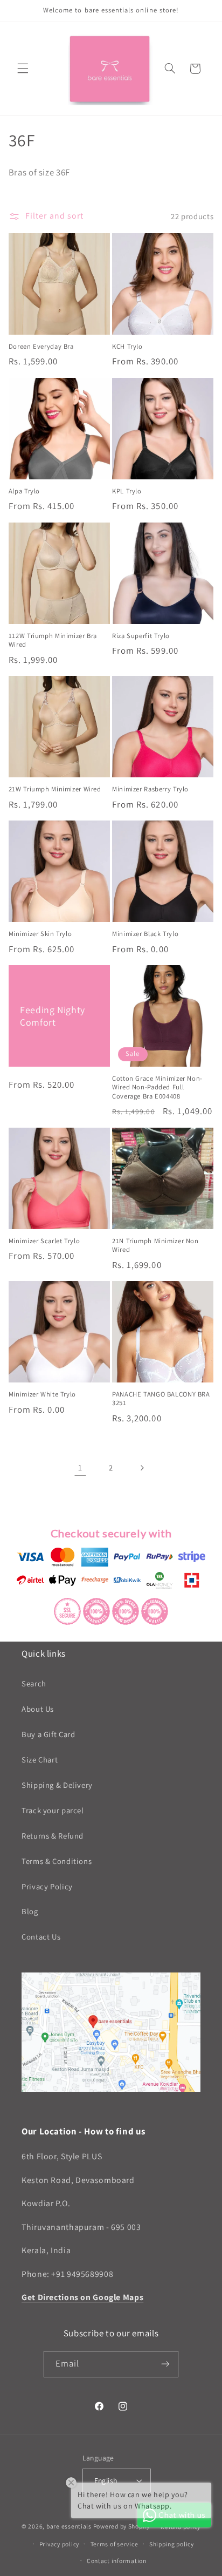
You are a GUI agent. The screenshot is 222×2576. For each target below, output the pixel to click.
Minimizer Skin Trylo (40, 934)
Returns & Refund (53, 1836)
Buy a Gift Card (48, 1734)
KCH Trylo (127, 347)
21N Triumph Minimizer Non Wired (155, 1245)
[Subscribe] (165, 2364)
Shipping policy (172, 2544)
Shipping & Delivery (57, 1785)
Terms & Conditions (57, 1861)
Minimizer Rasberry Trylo (150, 789)
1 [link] (80, 1467)
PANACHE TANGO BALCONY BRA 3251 (161, 1399)
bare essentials (69, 2526)
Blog (30, 1911)
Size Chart (40, 1760)
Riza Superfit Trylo (141, 636)
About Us (38, 1709)
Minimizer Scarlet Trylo (44, 1241)
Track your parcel (53, 1810)
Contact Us (41, 1937)
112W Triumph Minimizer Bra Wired (53, 640)
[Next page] (142, 1468)
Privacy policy (59, 2544)
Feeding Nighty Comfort (53, 1016)
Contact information (117, 2561)
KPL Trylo (127, 491)
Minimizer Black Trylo (145, 934)
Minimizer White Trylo (42, 1394)
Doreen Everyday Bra (41, 347)
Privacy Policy (47, 1886)
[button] (23, 69)
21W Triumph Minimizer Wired (55, 789)
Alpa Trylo (24, 491)
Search (34, 1683)
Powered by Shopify (122, 2526)
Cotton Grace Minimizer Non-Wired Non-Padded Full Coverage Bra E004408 (157, 1087)
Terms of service (115, 2544)
